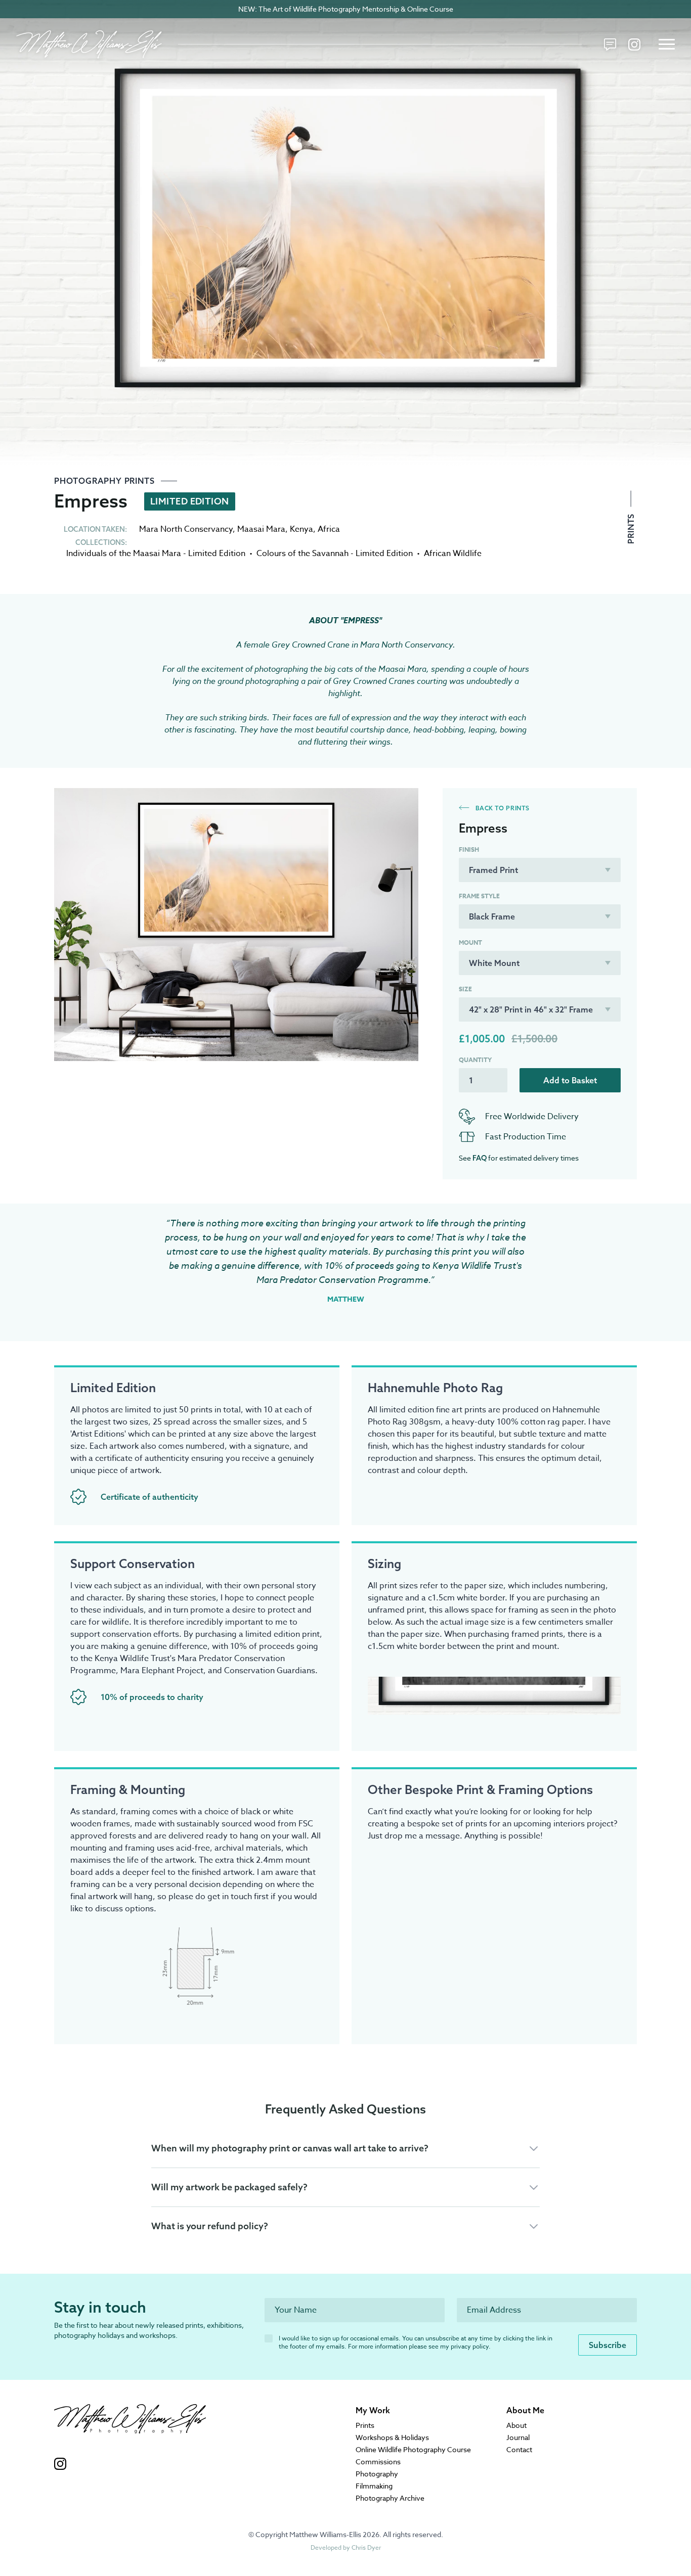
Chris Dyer (366, 2547)
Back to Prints (502, 808)
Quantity (475, 1060)
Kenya (301, 529)
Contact (519, 2449)
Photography (377, 2474)
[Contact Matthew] (610, 44)
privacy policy (470, 2346)
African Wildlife (453, 554)
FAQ (480, 1158)
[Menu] (667, 44)
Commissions (378, 2462)
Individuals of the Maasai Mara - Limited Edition (156, 554)
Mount (470, 943)
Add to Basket (570, 1080)
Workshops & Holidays (392, 2437)
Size (465, 989)
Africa (329, 529)
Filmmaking (374, 2486)
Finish (469, 850)
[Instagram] (634, 44)
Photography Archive (390, 2498)
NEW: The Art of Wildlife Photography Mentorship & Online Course (346, 9)
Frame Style (479, 896)
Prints (631, 527)
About (516, 2425)
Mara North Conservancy (186, 529)
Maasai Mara (261, 529)
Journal (518, 2437)
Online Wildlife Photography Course (413, 2449)
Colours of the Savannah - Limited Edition (335, 554)
